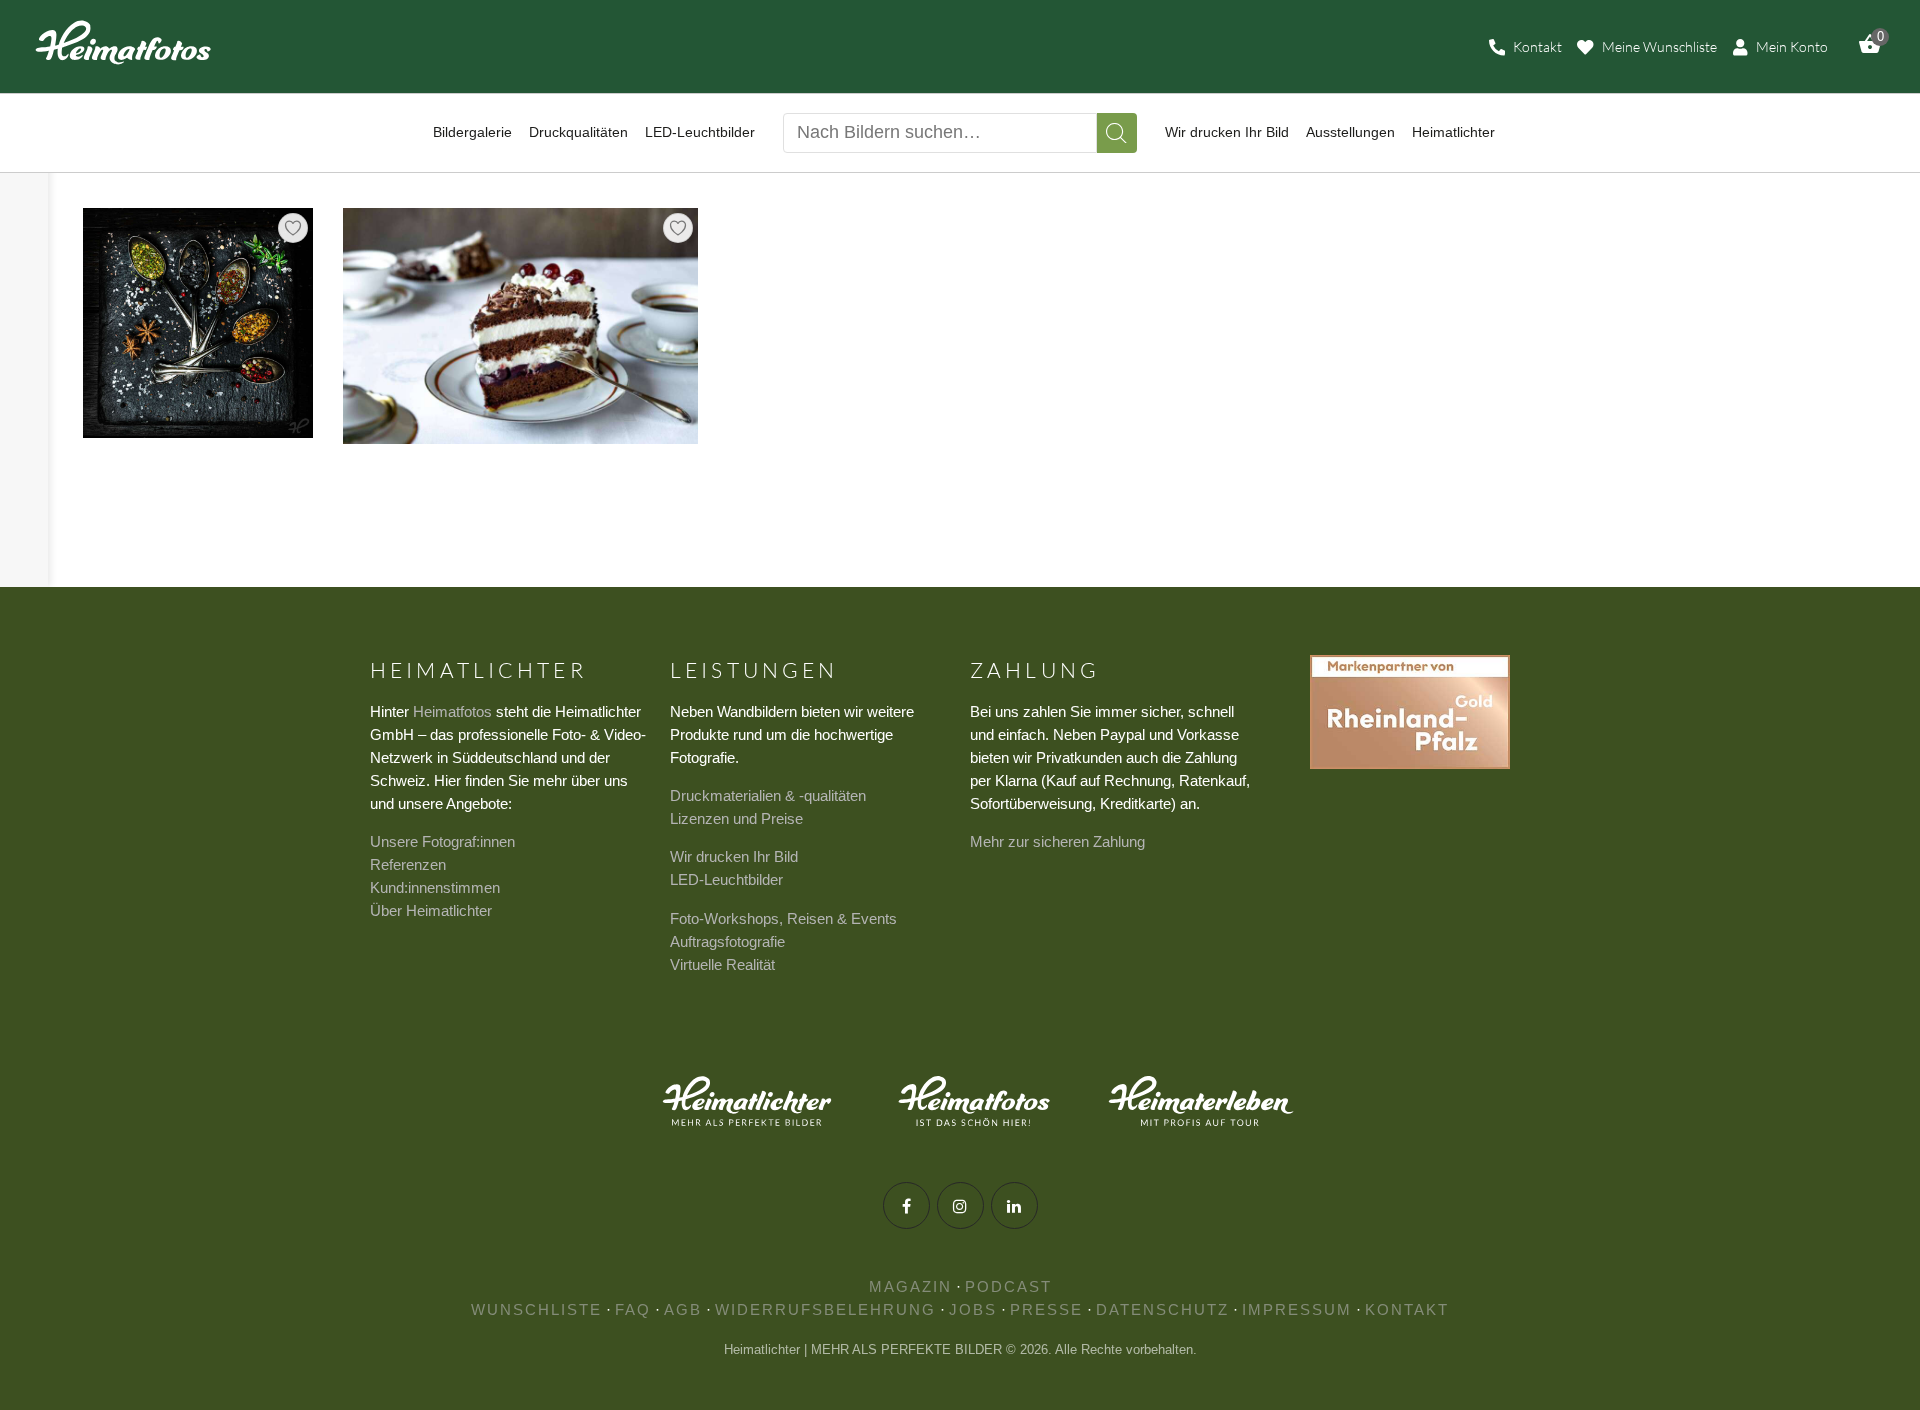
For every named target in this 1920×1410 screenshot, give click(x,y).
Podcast (1008, 1286)
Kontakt (1407, 1309)
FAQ (633, 1309)
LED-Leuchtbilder (726, 879)
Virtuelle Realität (722, 964)
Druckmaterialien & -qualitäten (768, 795)
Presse (1046, 1309)
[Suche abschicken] (1117, 133)
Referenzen (408, 864)
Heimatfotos (452, 711)
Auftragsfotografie (727, 941)
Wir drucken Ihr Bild (734, 856)
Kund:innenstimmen (435, 887)
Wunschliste (536, 1309)
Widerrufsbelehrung (825, 1309)
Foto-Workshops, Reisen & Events (783, 918)
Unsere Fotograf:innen (442, 841)
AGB (683, 1309)
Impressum (1297, 1309)
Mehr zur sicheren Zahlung (1057, 841)
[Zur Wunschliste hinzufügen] (293, 228)
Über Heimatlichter (431, 910)
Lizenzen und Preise (736, 818)
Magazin (910, 1286)
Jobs (973, 1309)
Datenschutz (1162, 1309)
